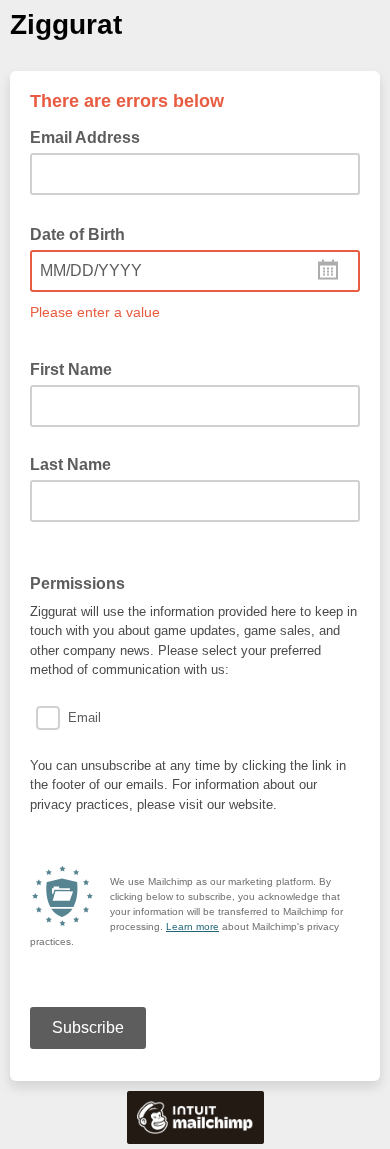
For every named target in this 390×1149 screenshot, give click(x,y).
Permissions (83, 582)
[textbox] (195, 271)
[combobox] (195, 271)
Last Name (70, 464)
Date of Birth (83, 233)
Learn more (192, 926)
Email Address (91, 136)
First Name (71, 369)
